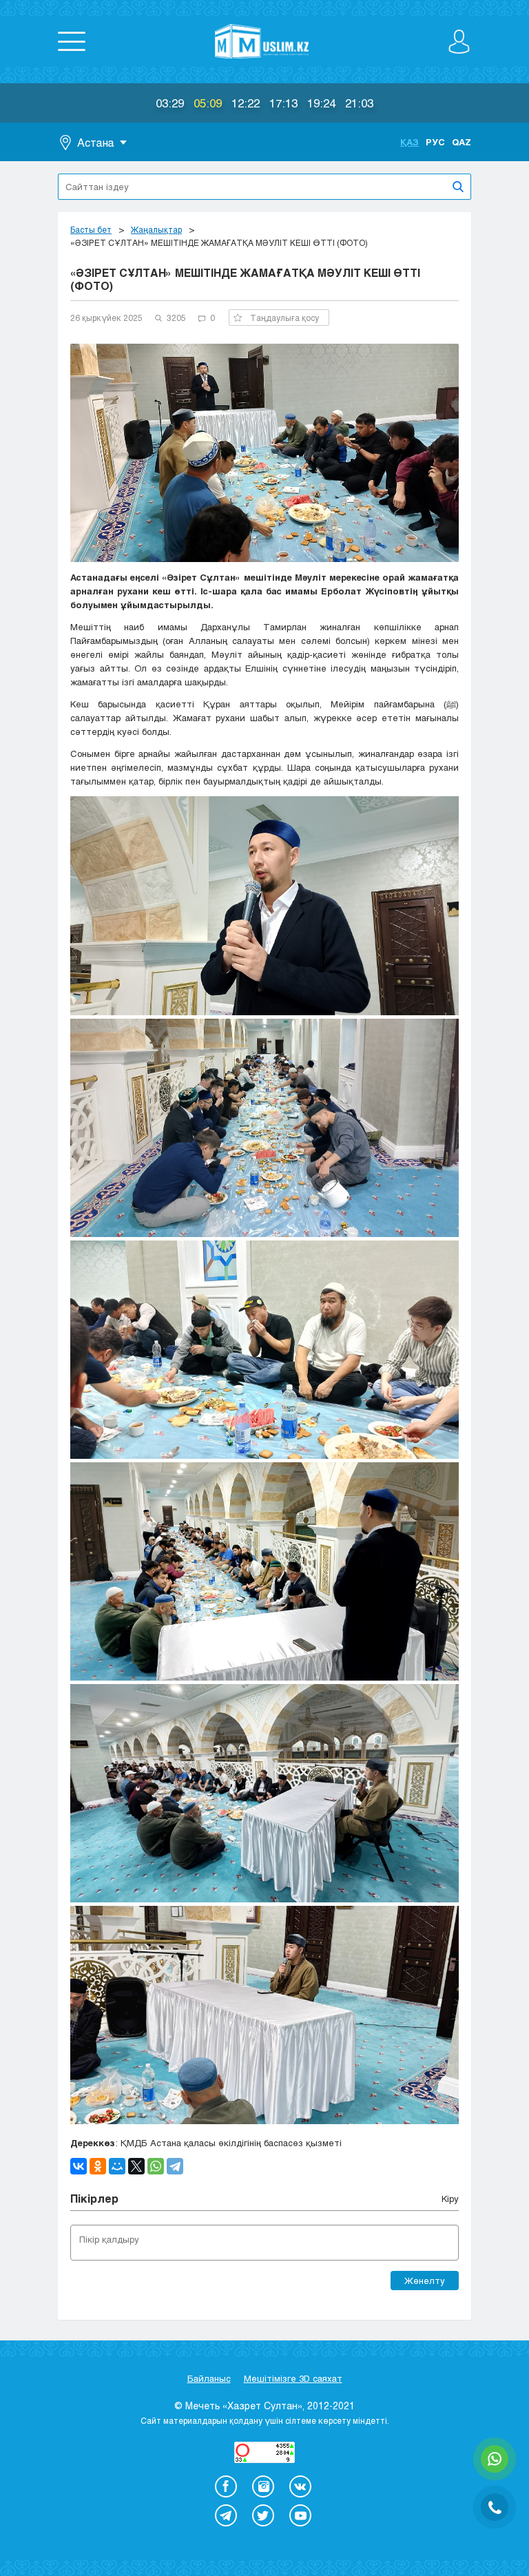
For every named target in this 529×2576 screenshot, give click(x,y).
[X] (136, 2166)
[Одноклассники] (98, 2166)
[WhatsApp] (156, 2166)
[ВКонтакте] (79, 2166)
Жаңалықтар (156, 229)
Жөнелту (425, 2281)
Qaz (461, 142)
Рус (435, 142)
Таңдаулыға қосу (284, 318)
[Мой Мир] (117, 2166)
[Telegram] (175, 2166)
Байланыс (209, 2378)
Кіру (450, 2199)
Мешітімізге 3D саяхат (293, 2378)
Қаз (409, 142)
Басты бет (91, 229)
